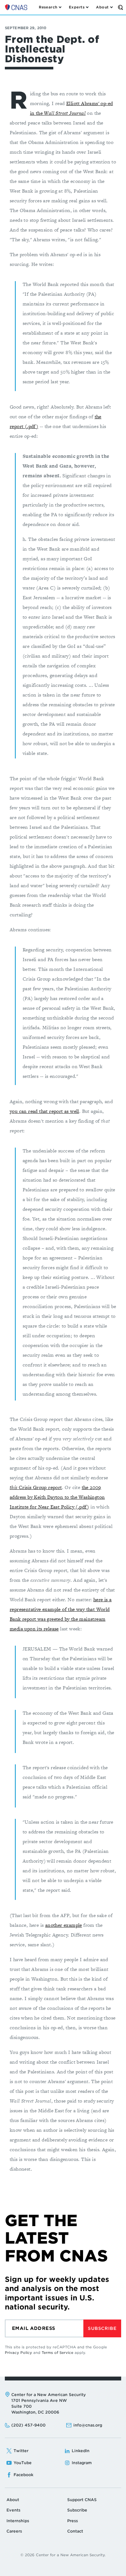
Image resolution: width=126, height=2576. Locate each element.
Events (13, 2510)
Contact (75, 2531)
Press (73, 2521)
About (13, 2500)
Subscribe (102, 2328)
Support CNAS (82, 2500)
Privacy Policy (18, 2353)
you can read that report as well (44, 1111)
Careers (14, 2531)
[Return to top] (114, 2564)
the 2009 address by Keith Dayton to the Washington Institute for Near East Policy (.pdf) (57, 1497)
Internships (18, 2521)
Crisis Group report (36, 1487)
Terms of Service (58, 2353)
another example (64, 1925)
